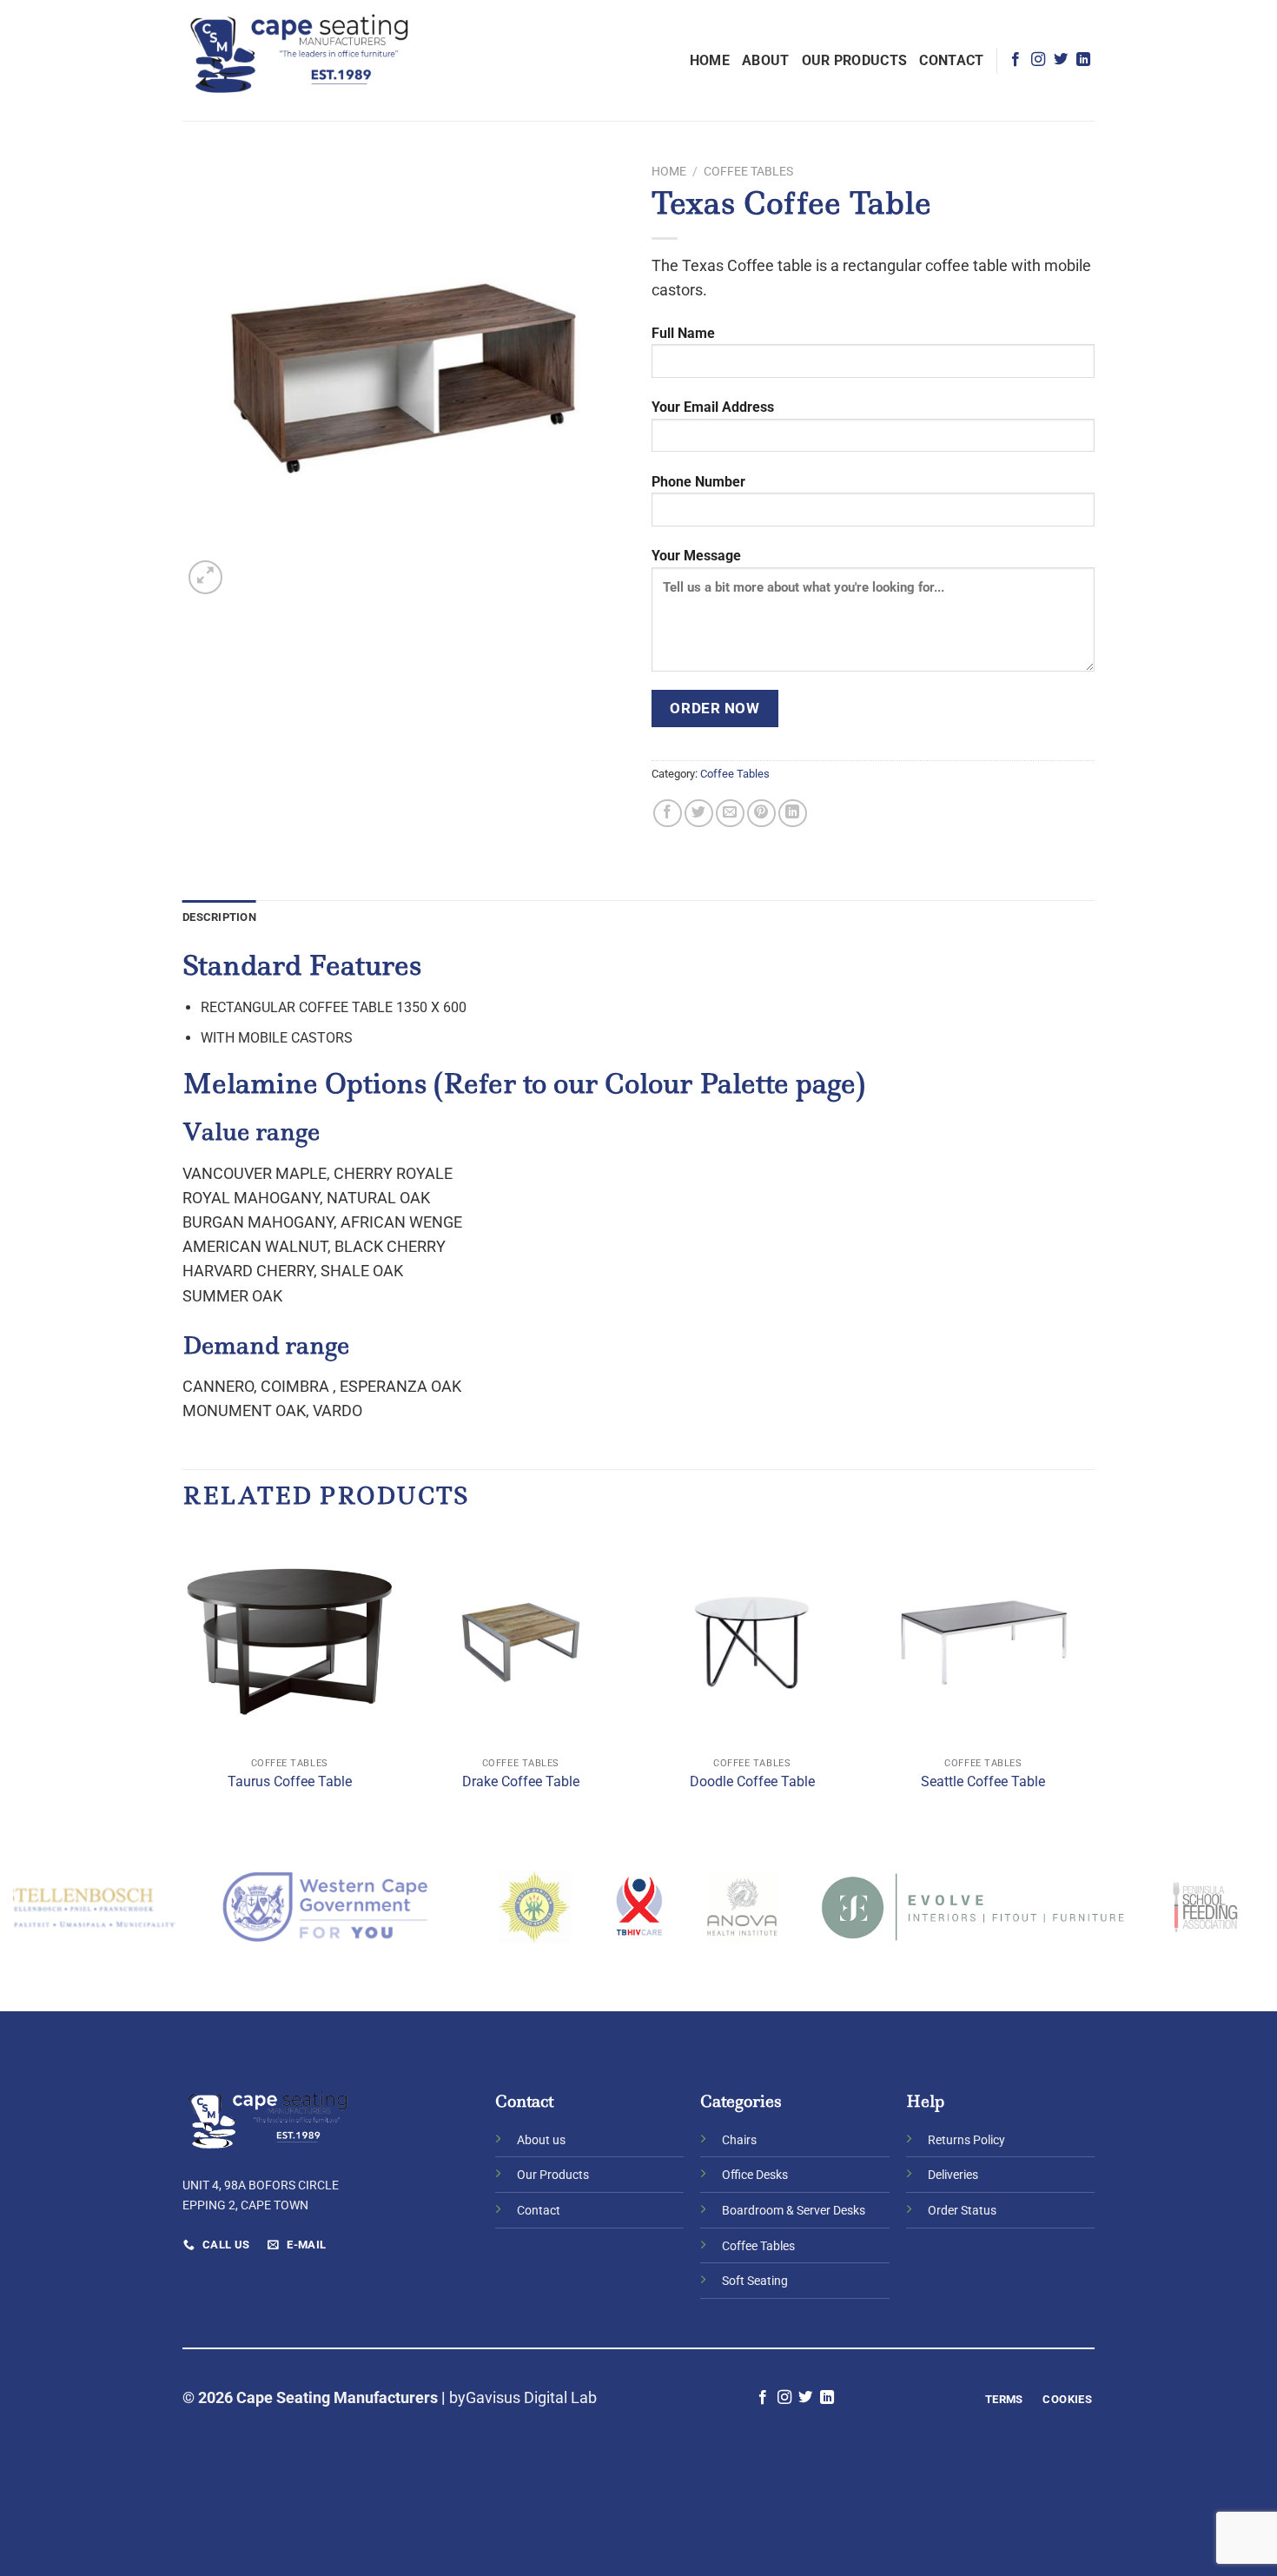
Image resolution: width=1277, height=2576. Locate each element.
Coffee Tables (748, 171)
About (766, 60)
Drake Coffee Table (521, 1781)
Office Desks (755, 2175)
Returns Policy (966, 2140)
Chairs (739, 2140)
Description (219, 917)
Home (710, 60)
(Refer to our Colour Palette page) (649, 1083)
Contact (951, 60)
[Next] (1089, 1680)
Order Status (962, 2211)
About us (541, 2140)
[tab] (219, 917)
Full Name (683, 333)
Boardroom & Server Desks (794, 2211)
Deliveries (953, 2175)
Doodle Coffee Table (752, 1781)
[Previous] (183, 1680)
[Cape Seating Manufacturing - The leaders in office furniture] (300, 60)
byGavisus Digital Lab (523, 2398)
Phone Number (698, 482)
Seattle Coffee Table (983, 1781)
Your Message (696, 556)
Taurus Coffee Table (290, 1781)
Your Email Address (713, 407)
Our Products (855, 60)
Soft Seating (755, 2281)
